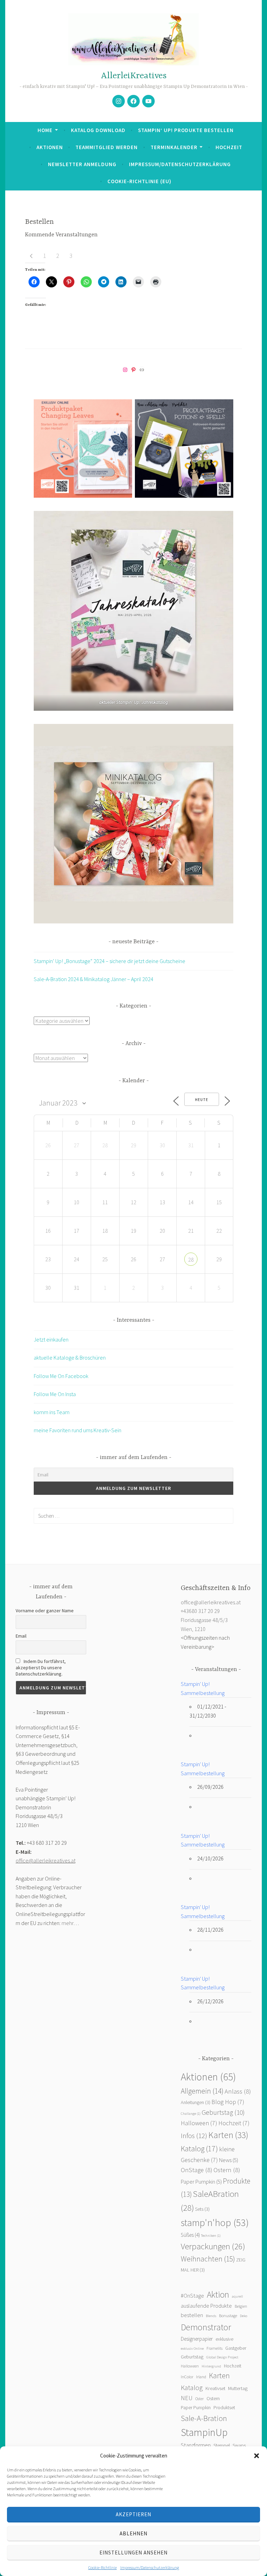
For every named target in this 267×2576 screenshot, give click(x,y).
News (229, 2160)
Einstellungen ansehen (133, 2553)
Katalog (199, 2149)
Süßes (190, 2235)
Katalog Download (98, 130)
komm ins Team (52, 1412)
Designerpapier (197, 2339)
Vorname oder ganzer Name (45, 1611)
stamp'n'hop (215, 2223)
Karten (228, 2135)
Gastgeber (236, 2348)
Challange (191, 2114)
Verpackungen (213, 2246)
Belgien (241, 2306)
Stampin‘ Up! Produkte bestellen (186, 130)
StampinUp (204, 2432)
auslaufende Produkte (206, 2306)
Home (45, 130)
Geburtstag (223, 2112)
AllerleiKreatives (134, 76)
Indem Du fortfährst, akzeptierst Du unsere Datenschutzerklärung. (41, 1668)
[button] (257, 2456)
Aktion (218, 2294)
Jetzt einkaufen (51, 1339)
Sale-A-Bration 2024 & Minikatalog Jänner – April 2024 (94, 979)
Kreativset (215, 2388)
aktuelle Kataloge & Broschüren (70, 1358)
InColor (187, 2377)
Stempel (222, 2445)
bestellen (192, 2315)
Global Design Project (222, 2357)
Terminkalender (174, 147)
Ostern (227, 2170)
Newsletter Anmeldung (82, 164)
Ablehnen (133, 2533)
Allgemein (202, 2091)
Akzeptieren (133, 2514)
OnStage (197, 2170)
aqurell (237, 2296)
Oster (200, 2399)
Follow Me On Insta (55, 1394)
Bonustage (228, 2316)
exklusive (224, 2339)
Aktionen (50, 147)
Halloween (199, 2123)
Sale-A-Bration (204, 2418)
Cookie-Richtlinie (103, 2567)
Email (21, 1636)
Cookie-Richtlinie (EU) (139, 181)
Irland (201, 2377)
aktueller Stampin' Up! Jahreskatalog (133, 702)
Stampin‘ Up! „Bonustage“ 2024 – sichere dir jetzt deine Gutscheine (110, 961)
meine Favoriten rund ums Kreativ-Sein (78, 1430)
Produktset (224, 2408)
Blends (211, 2316)
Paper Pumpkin (201, 2182)
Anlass (238, 2091)
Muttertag (238, 2388)
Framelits (215, 2348)
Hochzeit (229, 147)
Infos (194, 2136)
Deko (244, 2316)
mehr (67, 1923)
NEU (187, 2398)
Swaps (239, 2445)
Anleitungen (196, 2102)
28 (191, 1260)
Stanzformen (196, 2445)
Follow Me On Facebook (61, 1376)
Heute (202, 1100)
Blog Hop (228, 2102)
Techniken (211, 2236)
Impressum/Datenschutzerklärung (150, 2567)
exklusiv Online (192, 2349)
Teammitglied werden (107, 147)
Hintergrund (211, 2366)
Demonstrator (206, 2327)
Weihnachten (208, 2259)
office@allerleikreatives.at (46, 1860)
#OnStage (192, 2296)
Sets (202, 2209)
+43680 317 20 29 (200, 1611)
